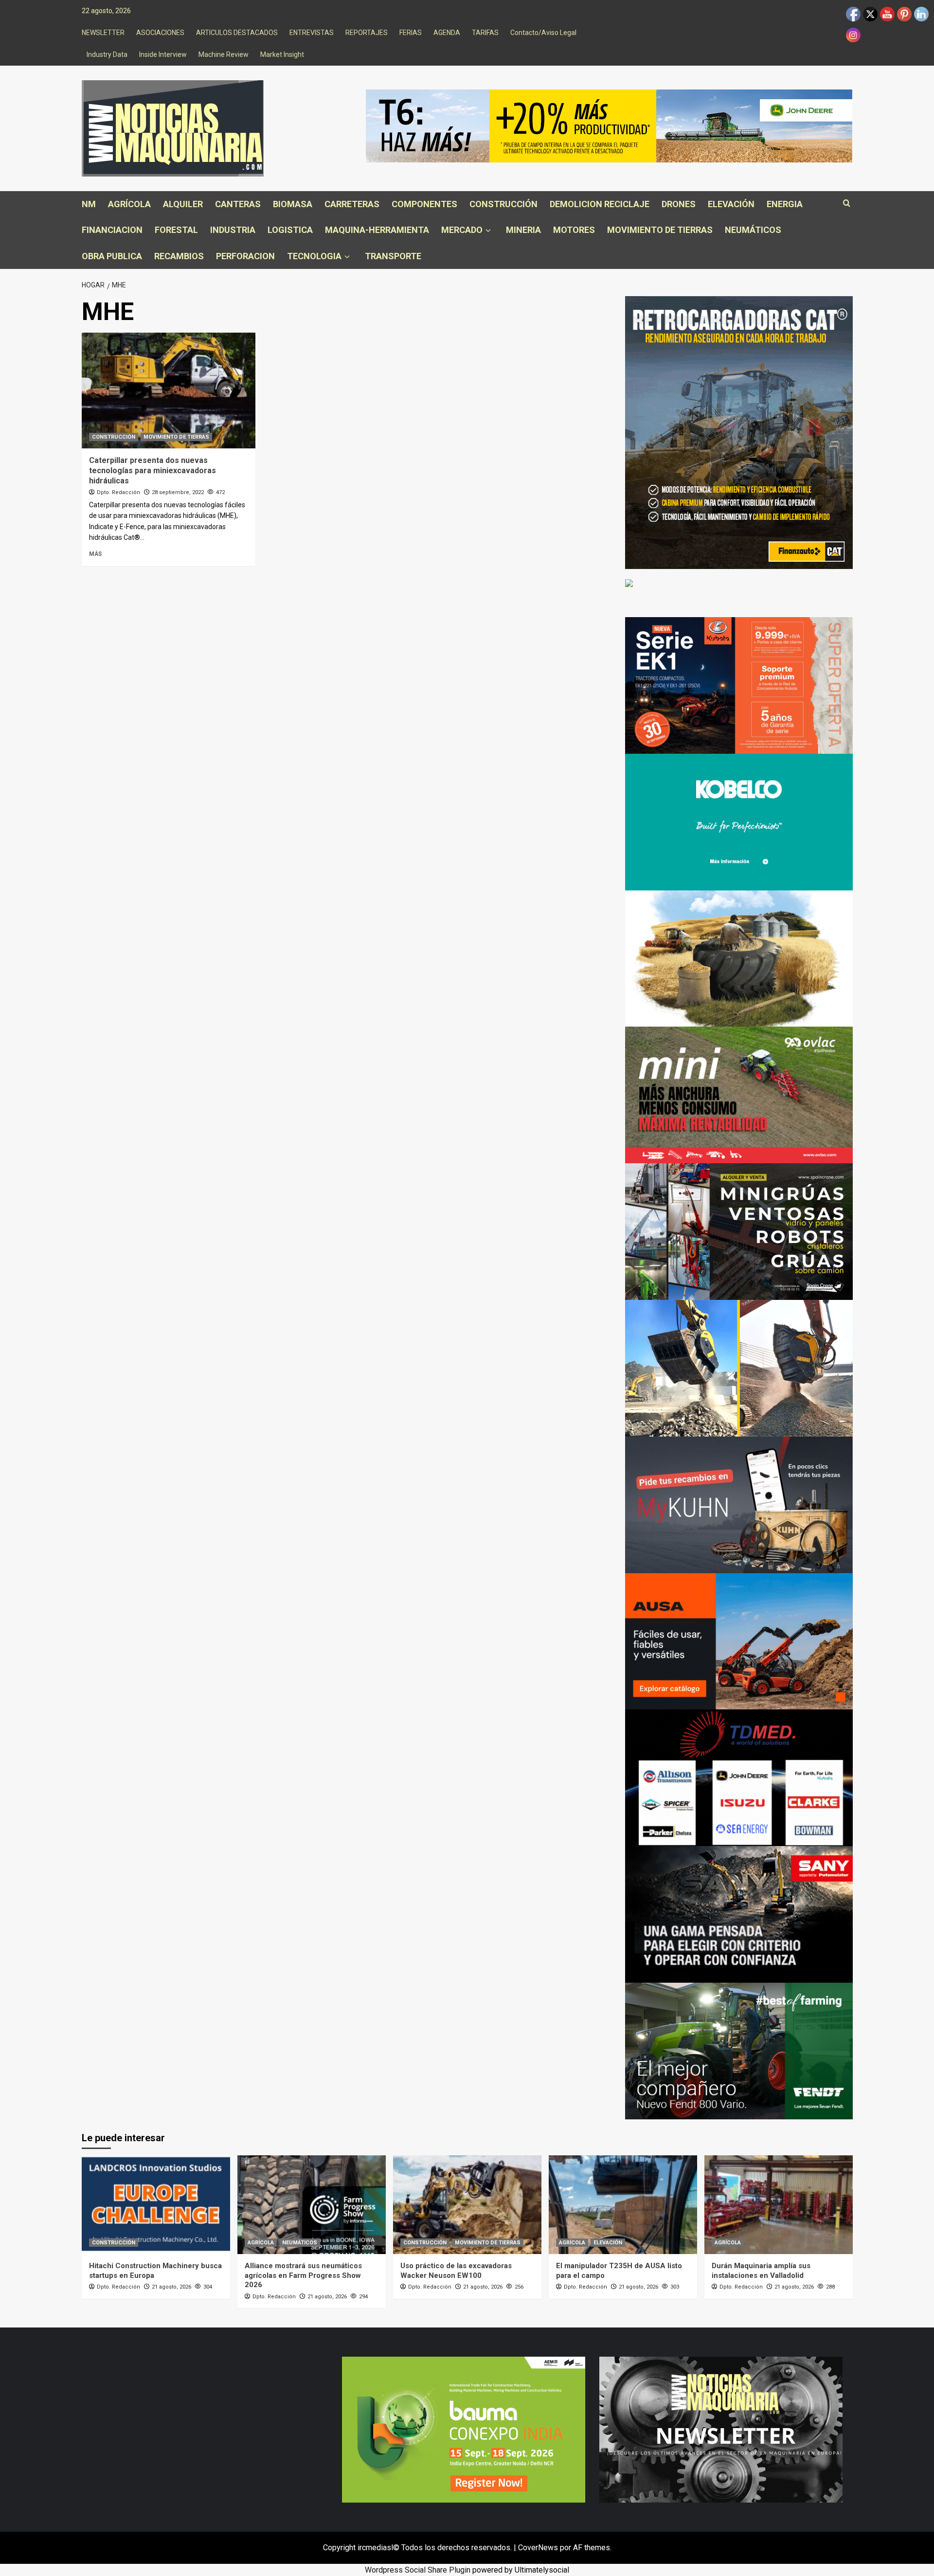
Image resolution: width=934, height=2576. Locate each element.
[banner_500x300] (739, 685)
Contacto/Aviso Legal (543, 33)
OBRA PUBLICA (112, 256)
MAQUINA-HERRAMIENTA (377, 230)
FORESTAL (176, 230)
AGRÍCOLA (129, 204)
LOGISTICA (290, 230)
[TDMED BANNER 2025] (739, 1777)
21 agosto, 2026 (171, 2287)
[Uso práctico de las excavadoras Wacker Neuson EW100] (467, 2205)
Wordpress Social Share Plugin (419, 2570)
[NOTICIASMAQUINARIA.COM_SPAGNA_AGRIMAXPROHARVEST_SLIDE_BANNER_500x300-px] (739, 958)
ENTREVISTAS (312, 33)
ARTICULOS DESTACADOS (237, 33)
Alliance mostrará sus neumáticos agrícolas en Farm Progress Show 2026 (303, 2275)
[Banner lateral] (739, 1504)
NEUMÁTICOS (753, 230)
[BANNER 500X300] (721, 2429)
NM (89, 204)
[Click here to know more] (629, 582)
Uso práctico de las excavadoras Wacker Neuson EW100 (456, 2271)
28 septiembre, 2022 (178, 492)
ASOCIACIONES (160, 33)
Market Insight (282, 54)
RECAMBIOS (179, 256)
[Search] (847, 204)
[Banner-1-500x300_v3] (739, 1641)
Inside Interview (163, 54)
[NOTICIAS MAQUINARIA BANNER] (739, 1094)
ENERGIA (785, 204)
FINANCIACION (112, 230)
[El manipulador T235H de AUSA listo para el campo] (623, 2205)
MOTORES (574, 230)
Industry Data (107, 54)
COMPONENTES (424, 204)
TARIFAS (485, 33)
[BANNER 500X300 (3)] (739, 1231)
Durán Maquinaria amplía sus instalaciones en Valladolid (761, 2271)
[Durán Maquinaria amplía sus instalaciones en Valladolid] (779, 2205)
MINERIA (523, 230)
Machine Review (224, 54)
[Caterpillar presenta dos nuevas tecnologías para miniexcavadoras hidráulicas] (169, 391)
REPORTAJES (367, 33)
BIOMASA (293, 204)
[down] (488, 231)
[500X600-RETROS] (739, 432)
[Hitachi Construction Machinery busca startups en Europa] (156, 2205)
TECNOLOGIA (314, 256)
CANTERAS (238, 204)
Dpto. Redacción (118, 492)
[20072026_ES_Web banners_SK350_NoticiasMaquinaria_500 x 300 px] (739, 821)
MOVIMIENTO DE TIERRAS (660, 230)
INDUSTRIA (233, 230)
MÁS (95, 554)
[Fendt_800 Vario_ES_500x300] (739, 2051)
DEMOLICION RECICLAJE (600, 204)
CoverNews (538, 2548)
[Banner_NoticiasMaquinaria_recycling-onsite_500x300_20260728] (739, 1368)
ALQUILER (183, 204)
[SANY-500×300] (739, 1914)
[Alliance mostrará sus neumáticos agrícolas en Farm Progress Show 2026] (312, 2205)
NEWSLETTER (103, 33)
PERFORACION (245, 256)
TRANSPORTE (393, 256)
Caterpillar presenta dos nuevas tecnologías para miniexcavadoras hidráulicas (153, 471)
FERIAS (411, 33)
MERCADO (462, 230)
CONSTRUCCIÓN (503, 204)
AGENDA (447, 33)
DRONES (679, 204)
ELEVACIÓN (731, 204)
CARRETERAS (352, 204)
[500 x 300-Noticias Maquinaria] (464, 2429)
